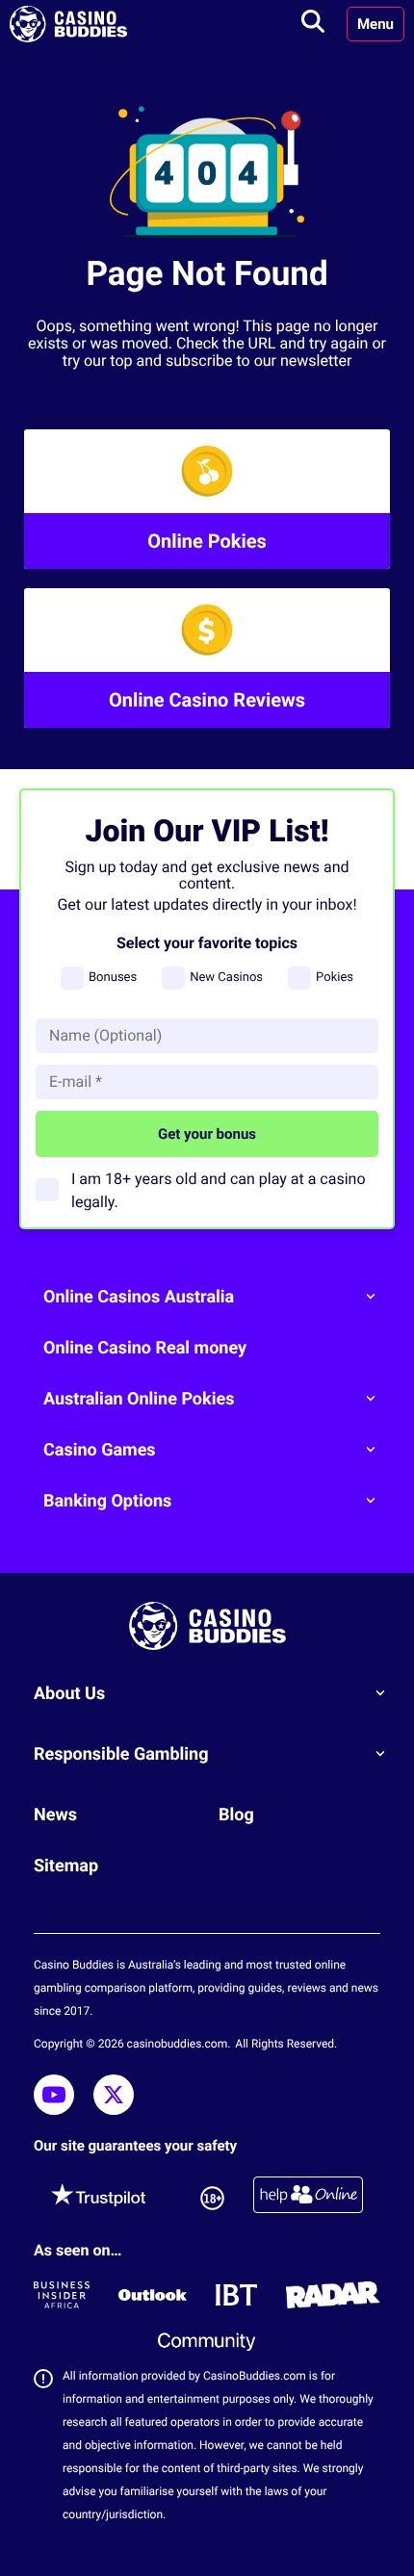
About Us (69, 1694)
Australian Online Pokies (139, 1399)
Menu (375, 24)
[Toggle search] (313, 24)
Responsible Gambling (121, 1754)
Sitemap (66, 1866)
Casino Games (100, 1450)
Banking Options (107, 1501)
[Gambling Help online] (308, 2198)
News (55, 1815)
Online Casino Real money (145, 1348)
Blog (236, 1815)
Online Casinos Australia (139, 1297)
